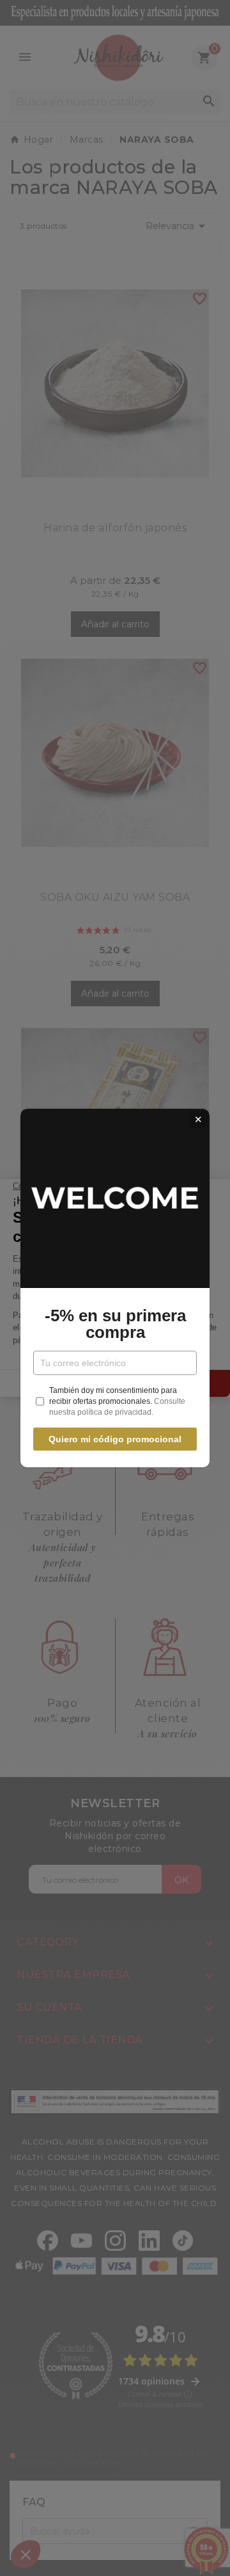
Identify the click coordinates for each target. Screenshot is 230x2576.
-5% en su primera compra (115, 1324)
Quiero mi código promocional (115, 1439)
